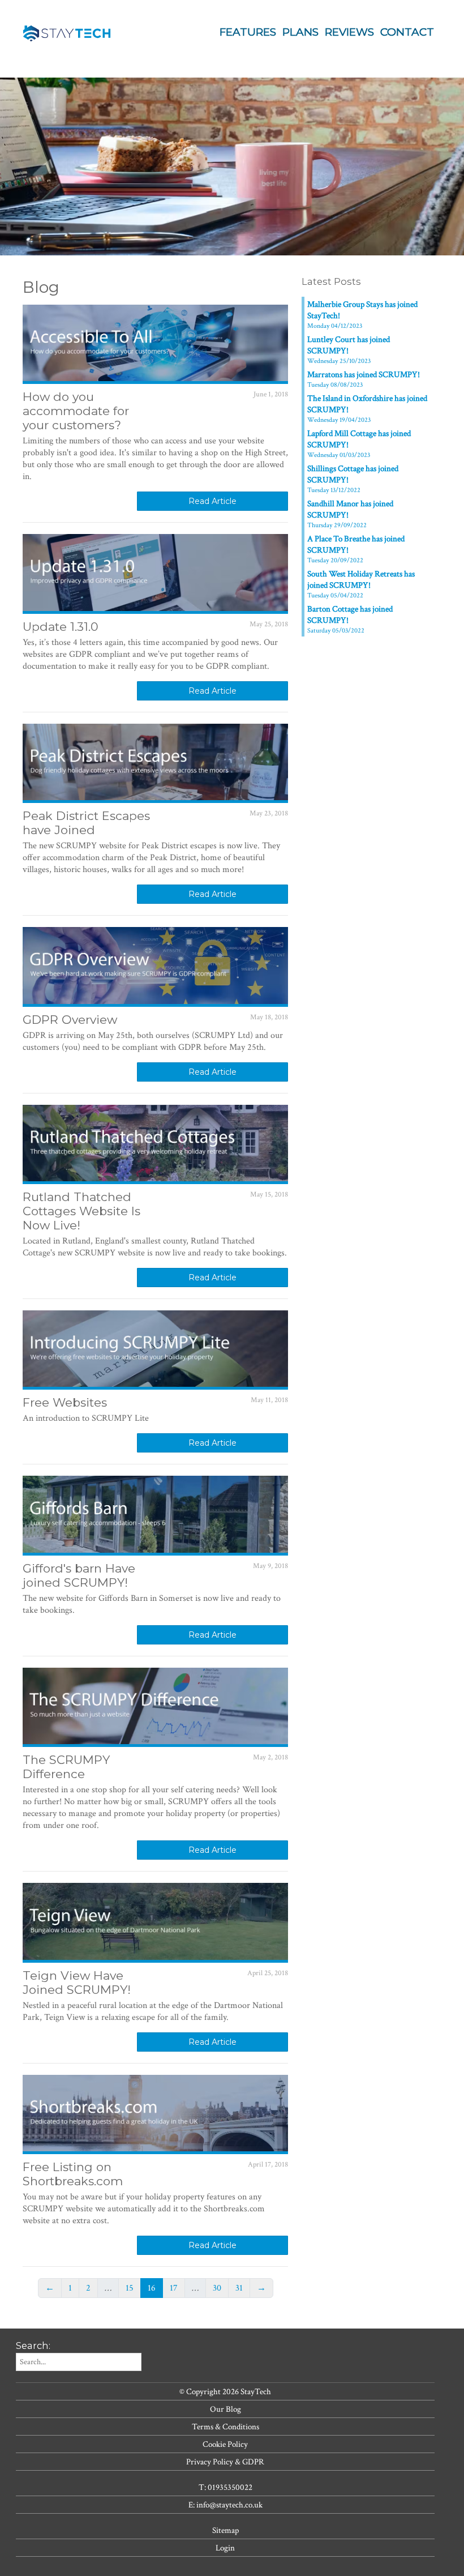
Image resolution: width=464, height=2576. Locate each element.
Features (248, 32)
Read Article (212, 501)
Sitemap (225, 2530)
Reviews (349, 32)
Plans (300, 32)
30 (217, 2288)
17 (174, 2288)
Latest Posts (331, 281)
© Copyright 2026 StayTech (225, 2391)
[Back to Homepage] (68, 30)
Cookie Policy (225, 2444)
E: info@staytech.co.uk (225, 2505)
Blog (41, 287)
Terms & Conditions (225, 2427)
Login (225, 2548)
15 (130, 2288)
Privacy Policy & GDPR (225, 2462)
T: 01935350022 (225, 2487)
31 (239, 2288)
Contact (407, 32)
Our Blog (225, 2409)
